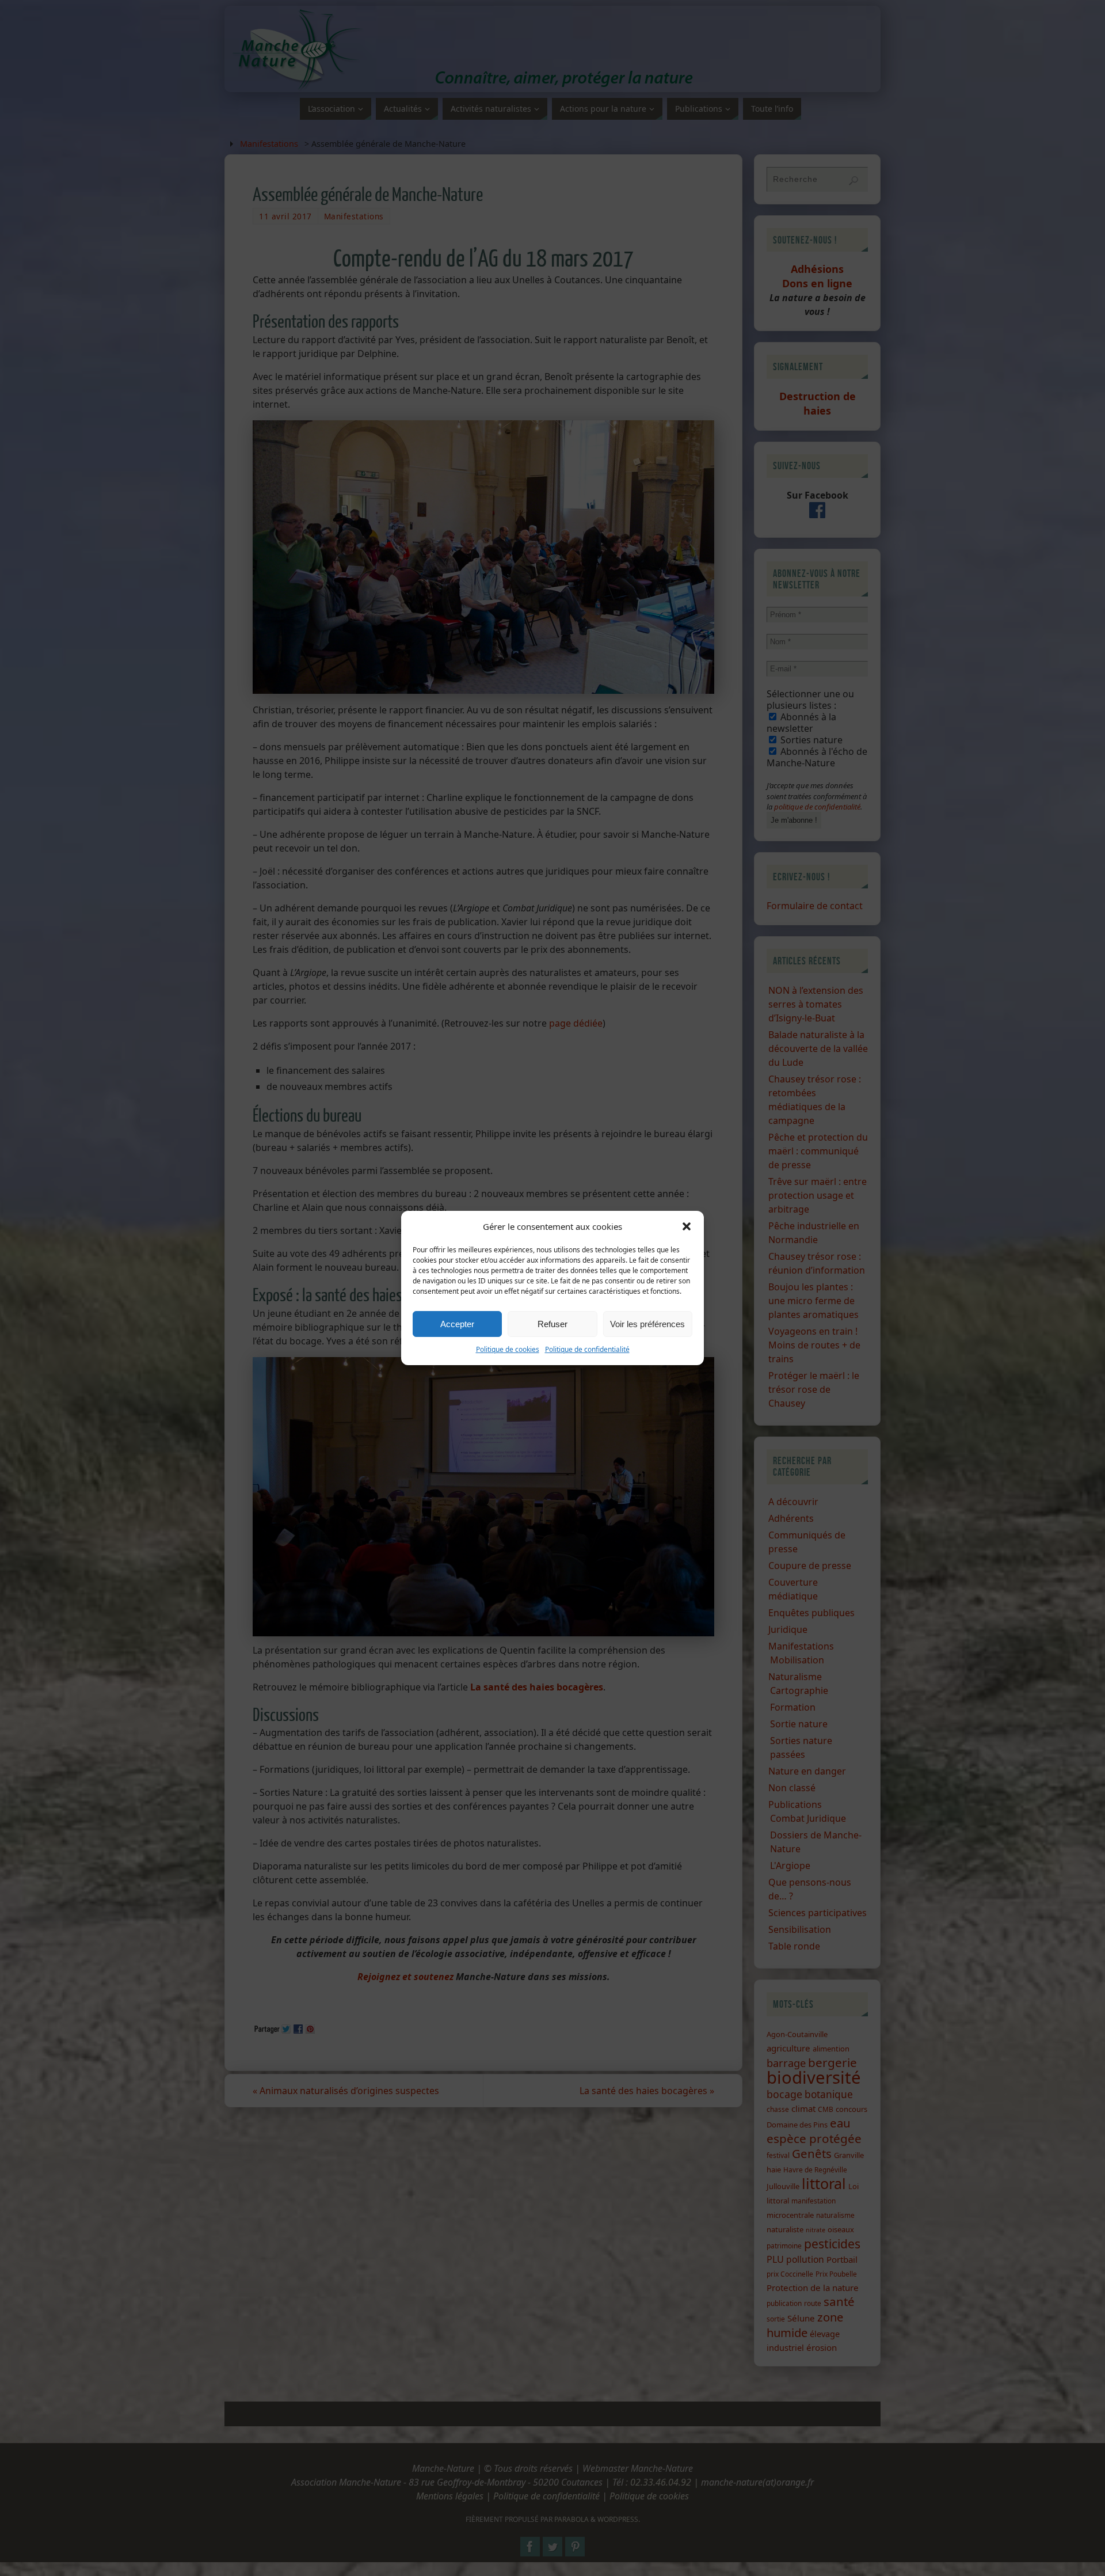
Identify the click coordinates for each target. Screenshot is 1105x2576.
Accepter (457, 1324)
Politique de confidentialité (587, 1349)
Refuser (552, 1324)
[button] (687, 1226)
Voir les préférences (647, 1324)
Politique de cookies (508, 1349)
